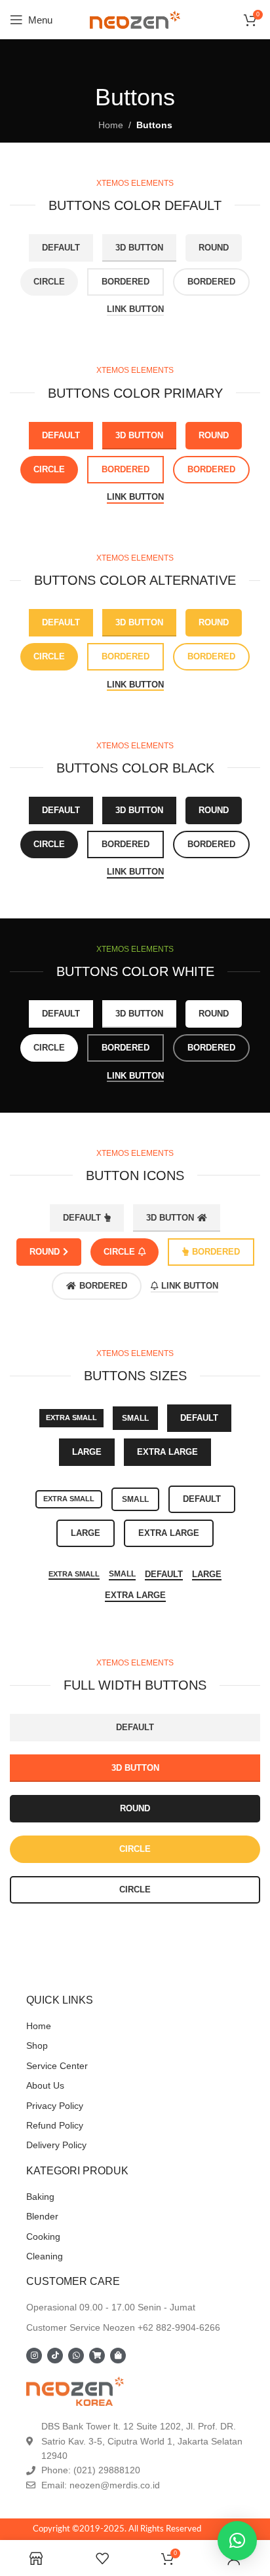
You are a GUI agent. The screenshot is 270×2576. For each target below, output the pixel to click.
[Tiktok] (55, 2356)
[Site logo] (135, 19)
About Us (45, 2085)
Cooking (43, 2237)
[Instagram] (34, 2356)
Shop (37, 2045)
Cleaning (45, 2256)
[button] (237, 2541)
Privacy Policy (55, 2106)
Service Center (57, 2066)
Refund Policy (55, 2125)
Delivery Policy (56, 2145)
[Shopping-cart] (97, 2356)
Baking (40, 2197)
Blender (42, 2216)
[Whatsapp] (76, 2356)
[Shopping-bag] (118, 2356)
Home (111, 125)
